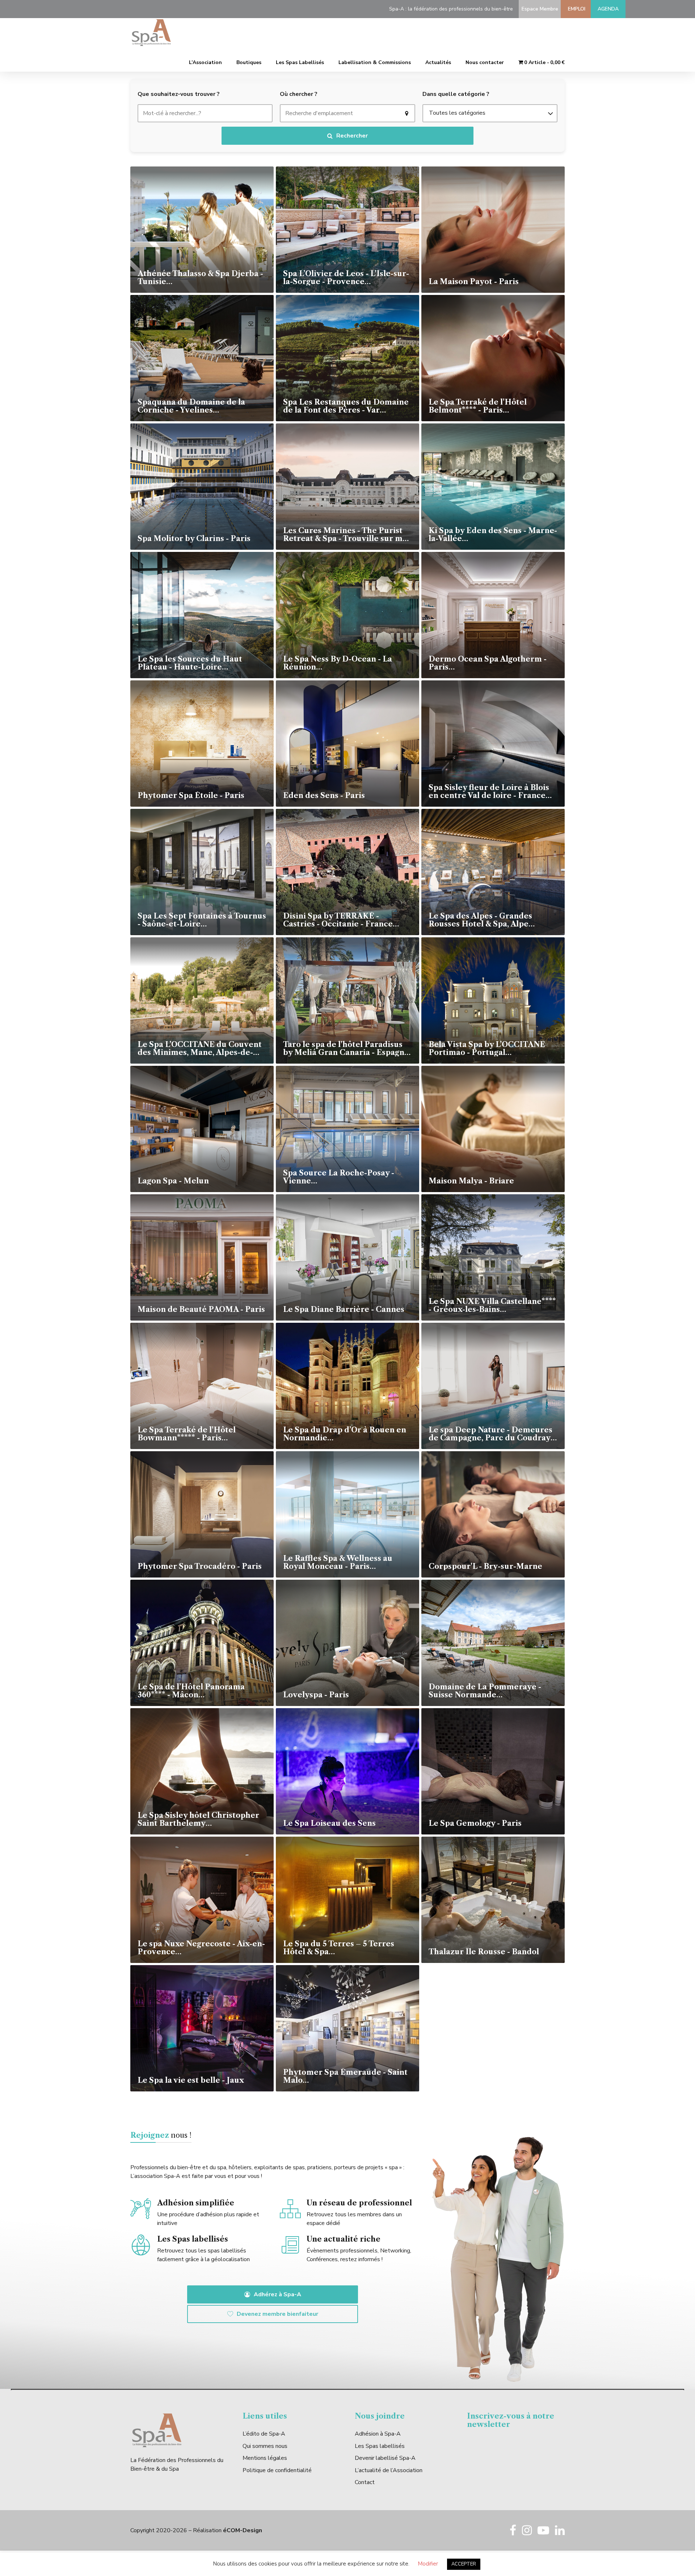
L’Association (205, 62)
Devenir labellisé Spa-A (385, 2458)
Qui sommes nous (265, 2446)
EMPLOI (575, 9)
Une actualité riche (344, 2239)
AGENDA (608, 9)
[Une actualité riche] (290, 2246)
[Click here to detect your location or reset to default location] (407, 113)
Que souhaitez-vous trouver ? (179, 94)
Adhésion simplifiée (196, 2203)
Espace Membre (538, 9)
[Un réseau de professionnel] (290, 2210)
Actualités (438, 62)
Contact (365, 2482)
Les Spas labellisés (380, 2446)
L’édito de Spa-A (264, 2434)
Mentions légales (265, 2458)
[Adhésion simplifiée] (141, 2210)
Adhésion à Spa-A (378, 2434)
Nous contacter (485, 62)
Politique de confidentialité (277, 2470)
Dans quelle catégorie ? (456, 94)
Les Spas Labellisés (300, 62)
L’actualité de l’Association (389, 2470)
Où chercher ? (299, 94)
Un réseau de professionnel (359, 2203)
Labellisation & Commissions (375, 62)
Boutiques (249, 62)
